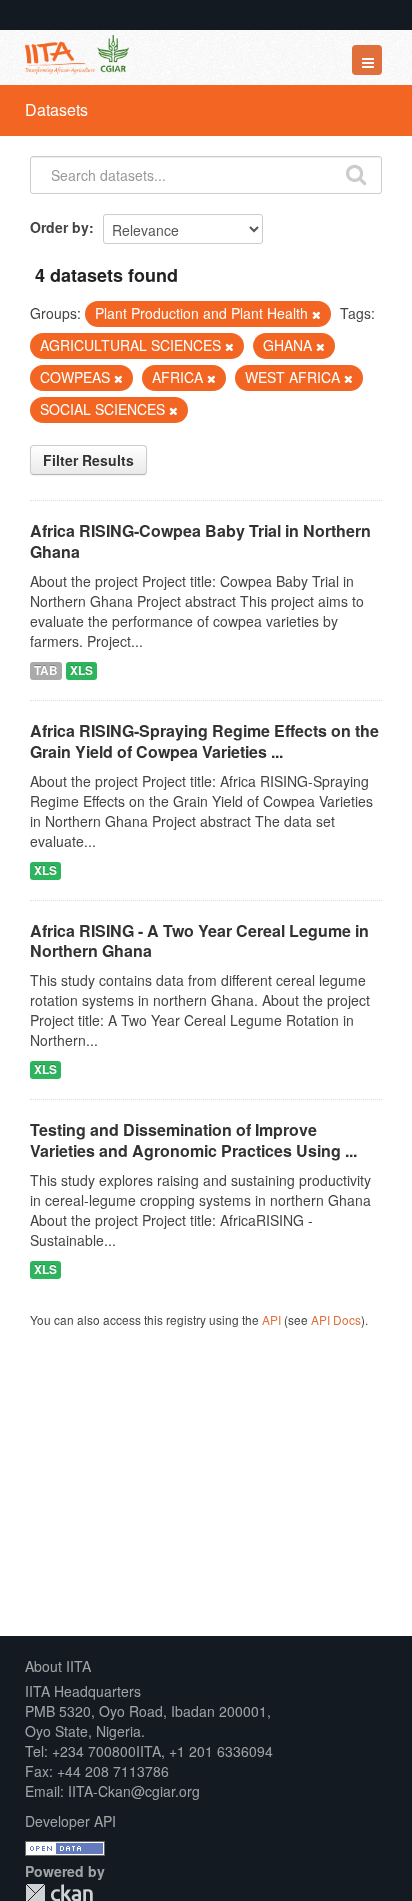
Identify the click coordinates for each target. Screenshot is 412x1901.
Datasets (56, 109)
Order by (59, 227)
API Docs (336, 1319)
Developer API (70, 1821)
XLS (81, 670)
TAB (46, 670)
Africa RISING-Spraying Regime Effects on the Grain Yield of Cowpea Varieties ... (204, 741)
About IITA (58, 1666)
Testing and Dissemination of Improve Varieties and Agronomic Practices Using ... (193, 1140)
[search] (356, 173)
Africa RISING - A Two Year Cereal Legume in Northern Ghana (199, 941)
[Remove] (316, 314)
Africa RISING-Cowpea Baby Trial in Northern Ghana (200, 541)
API (271, 1319)
